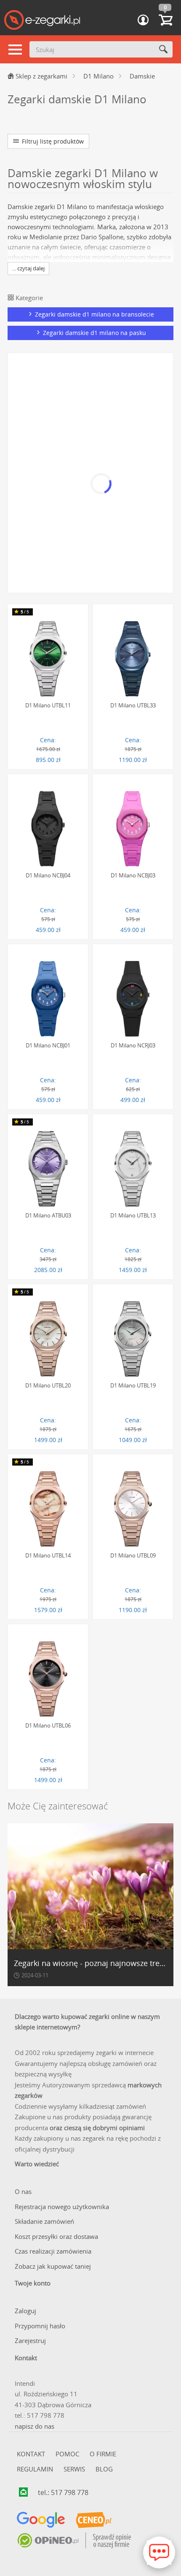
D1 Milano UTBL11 (48, 705)
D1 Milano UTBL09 (133, 1555)
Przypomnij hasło (40, 2326)
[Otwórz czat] (159, 2552)
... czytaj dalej (28, 268)
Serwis (74, 2469)
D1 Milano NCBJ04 (48, 875)
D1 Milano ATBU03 (48, 1215)
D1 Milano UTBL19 (133, 1385)
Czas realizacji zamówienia (53, 2251)
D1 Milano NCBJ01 (48, 1045)
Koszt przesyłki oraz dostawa (56, 2236)
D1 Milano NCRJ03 (133, 1045)
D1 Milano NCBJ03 (133, 875)
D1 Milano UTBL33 (133, 705)
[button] (143, 20)
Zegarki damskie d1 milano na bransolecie (94, 314)
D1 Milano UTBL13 (133, 1215)
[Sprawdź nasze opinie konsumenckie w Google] (41, 2520)
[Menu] (15, 50)
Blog (104, 2469)
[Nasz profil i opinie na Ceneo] (94, 2520)
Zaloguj (25, 2311)
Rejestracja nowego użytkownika (62, 2207)
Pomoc (67, 2454)
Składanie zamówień (44, 2221)
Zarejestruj (30, 2340)
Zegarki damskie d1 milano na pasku (94, 333)
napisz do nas (35, 2426)
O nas (23, 2191)
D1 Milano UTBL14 (48, 1555)
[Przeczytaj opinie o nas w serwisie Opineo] (74, 2541)
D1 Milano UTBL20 (48, 1385)
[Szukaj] (163, 49)
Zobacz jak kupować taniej (53, 2266)
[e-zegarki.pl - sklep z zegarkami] (42, 21)
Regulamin (35, 2469)
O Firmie (103, 2454)
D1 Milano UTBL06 (48, 1725)
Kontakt (31, 2454)
